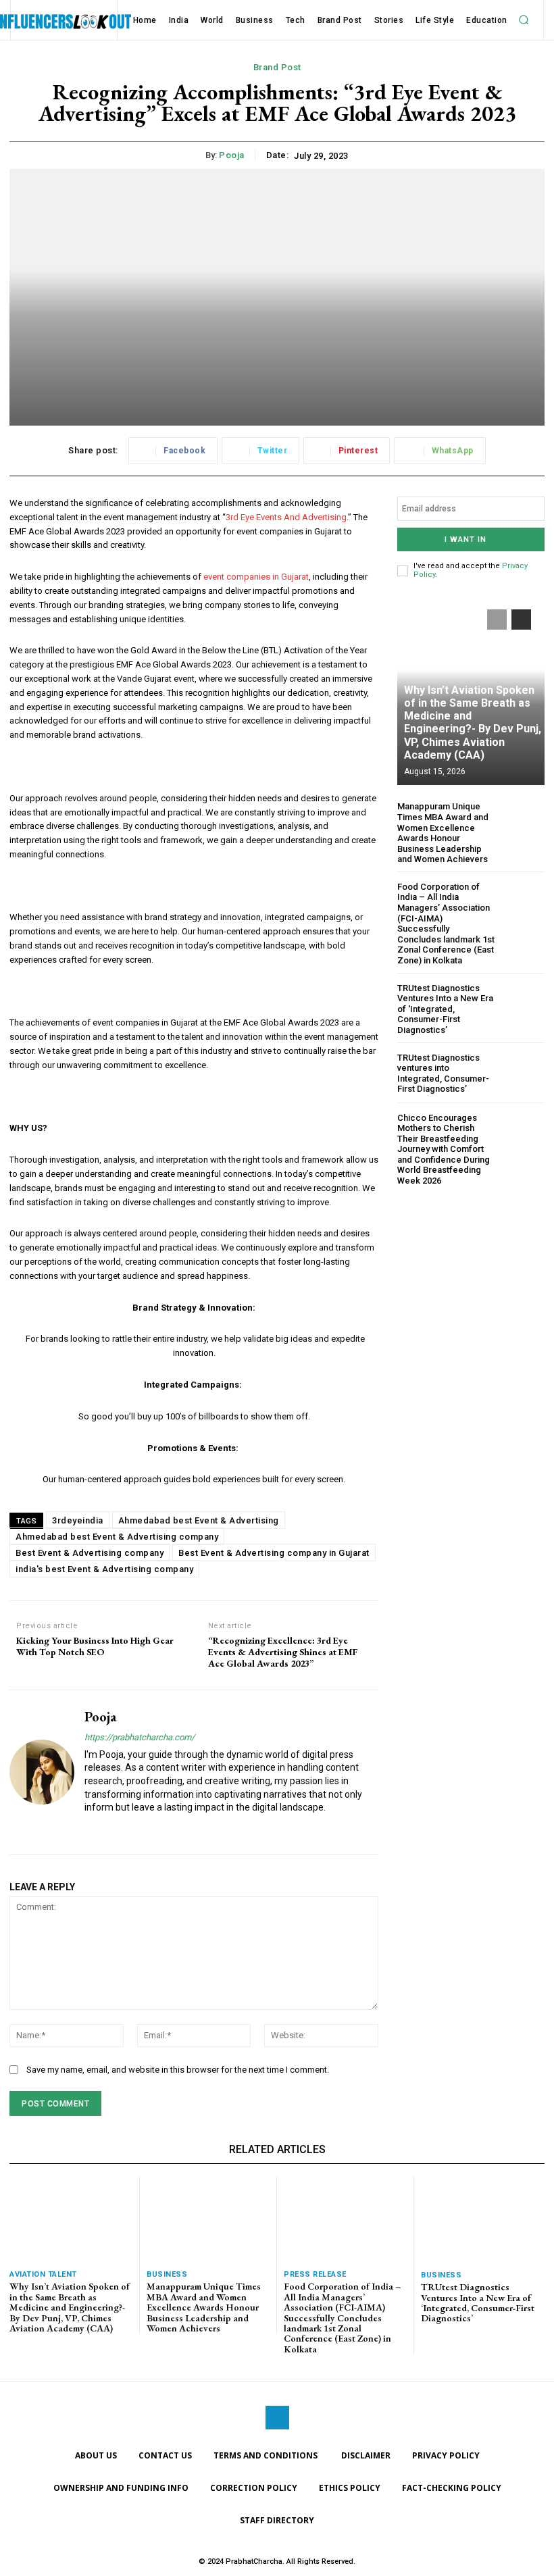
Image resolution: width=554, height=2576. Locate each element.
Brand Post (277, 67)
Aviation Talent (43, 2274)
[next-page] (521, 620)
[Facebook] (277, 2418)
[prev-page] (497, 620)
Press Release (315, 2274)
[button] (524, 20)
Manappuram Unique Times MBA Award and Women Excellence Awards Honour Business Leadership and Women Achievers (443, 833)
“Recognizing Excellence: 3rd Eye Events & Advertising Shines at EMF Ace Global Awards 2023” (283, 1652)
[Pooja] (42, 1772)
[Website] (90, 1829)
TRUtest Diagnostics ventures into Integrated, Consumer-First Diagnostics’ (443, 1074)
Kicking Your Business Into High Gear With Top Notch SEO (95, 1646)
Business (167, 2274)
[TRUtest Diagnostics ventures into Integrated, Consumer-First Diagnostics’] (523, 1073)
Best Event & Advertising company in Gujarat (274, 1553)
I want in (465, 539)
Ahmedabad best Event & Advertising (199, 1520)
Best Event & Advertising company (90, 1553)
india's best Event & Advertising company (104, 1569)
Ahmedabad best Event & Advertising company (117, 1537)
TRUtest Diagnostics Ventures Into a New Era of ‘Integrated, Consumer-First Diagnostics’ (445, 1009)
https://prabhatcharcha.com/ (140, 1737)
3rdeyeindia (78, 1520)
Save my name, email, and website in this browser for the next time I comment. (178, 2070)
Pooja (232, 155)
